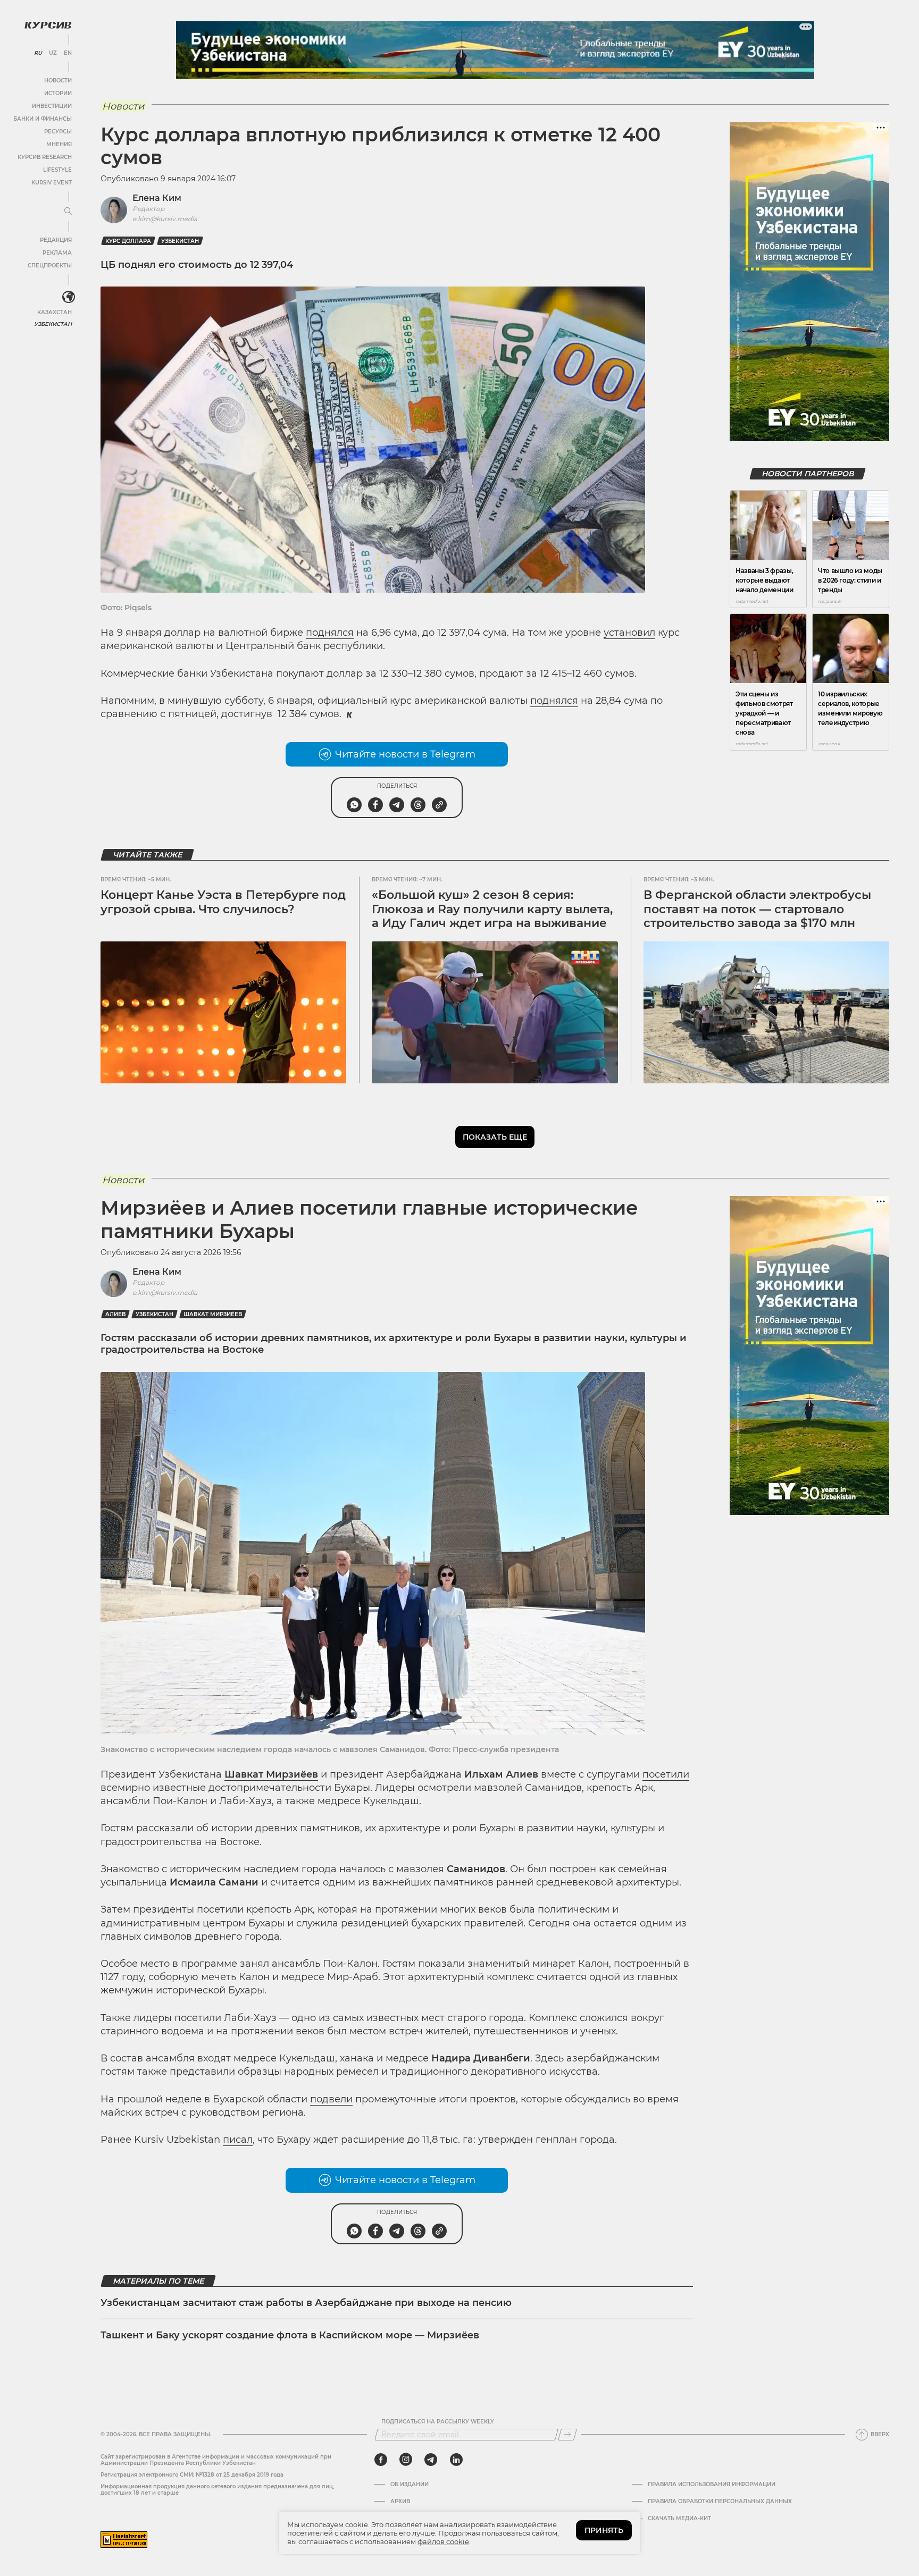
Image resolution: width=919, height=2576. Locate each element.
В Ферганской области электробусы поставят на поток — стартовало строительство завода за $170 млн (757, 909)
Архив (400, 2502)
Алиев (115, 1314)
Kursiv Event (52, 183)
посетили (666, 1774)
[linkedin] (456, 2460)
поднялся (330, 633)
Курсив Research (45, 157)
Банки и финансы (43, 119)
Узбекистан (53, 324)
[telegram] (431, 2460)
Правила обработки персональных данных (720, 2502)
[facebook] (381, 2460)
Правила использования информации (712, 2485)
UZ (53, 53)
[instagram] (406, 2460)
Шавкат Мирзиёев (213, 1314)
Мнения (59, 144)
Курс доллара (128, 241)
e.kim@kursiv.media (165, 219)
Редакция (56, 240)
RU (38, 53)
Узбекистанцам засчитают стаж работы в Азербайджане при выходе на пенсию (306, 2303)
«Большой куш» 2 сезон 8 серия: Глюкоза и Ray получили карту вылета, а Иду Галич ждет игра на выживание (492, 909)
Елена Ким (157, 198)
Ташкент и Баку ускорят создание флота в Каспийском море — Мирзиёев (290, 2335)
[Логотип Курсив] (48, 25)
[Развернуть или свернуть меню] (68, 212)
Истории (58, 93)
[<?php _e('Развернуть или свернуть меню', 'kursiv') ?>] (69, 297)
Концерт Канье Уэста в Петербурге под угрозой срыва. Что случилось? (223, 902)
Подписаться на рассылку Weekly (438, 2422)
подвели (331, 2099)
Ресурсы (58, 132)
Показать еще (495, 1137)
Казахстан (55, 312)
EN (68, 53)
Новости (58, 81)
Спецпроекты (50, 266)
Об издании (410, 2485)
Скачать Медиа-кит (679, 2519)
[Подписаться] (567, 2435)
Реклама (57, 253)
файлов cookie (443, 2541)
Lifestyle (57, 170)
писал (238, 2140)
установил (629, 633)
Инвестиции (52, 106)
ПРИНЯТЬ (604, 2530)
